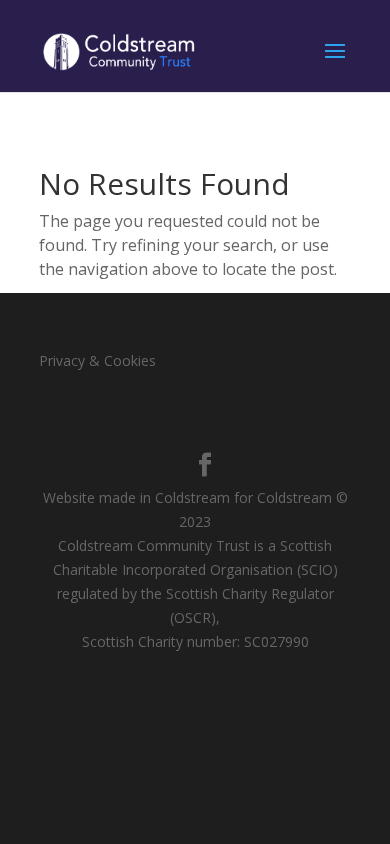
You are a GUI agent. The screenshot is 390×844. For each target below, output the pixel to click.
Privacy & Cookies (97, 360)
